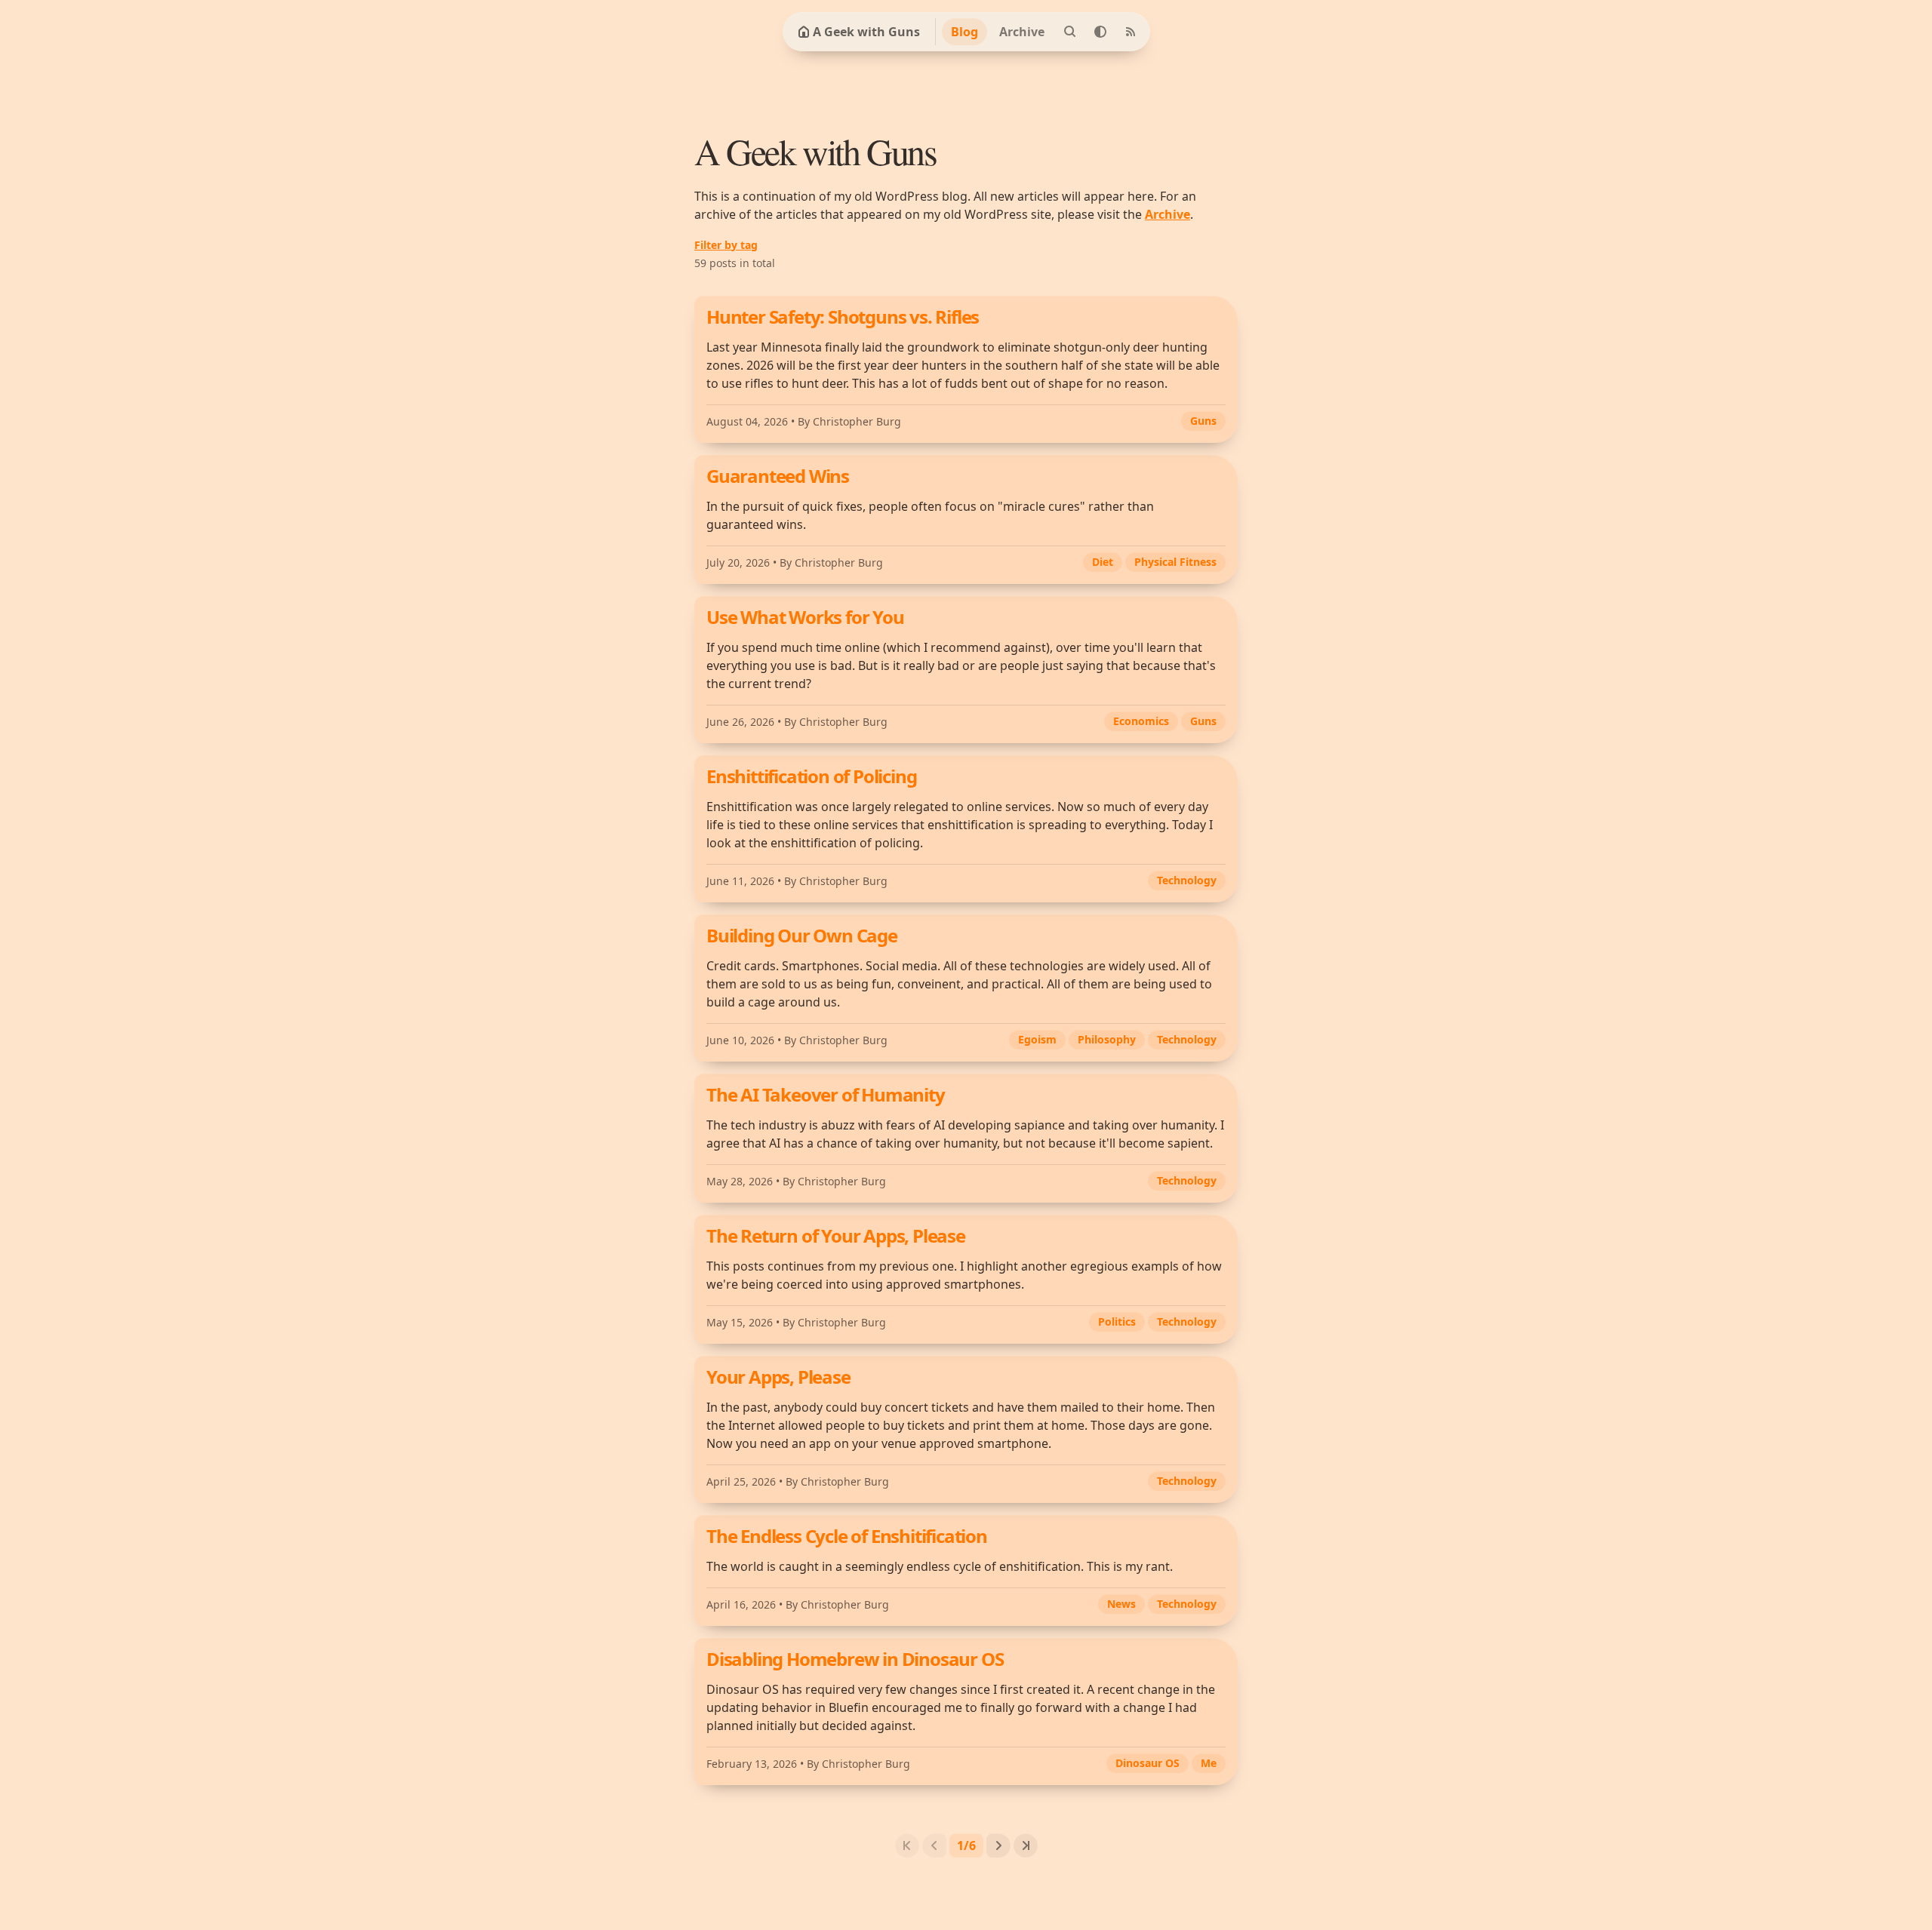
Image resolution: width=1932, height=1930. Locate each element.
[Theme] (1100, 32)
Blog (964, 32)
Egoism (1037, 1039)
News (1121, 1604)
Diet (1103, 562)
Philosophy (1107, 1039)
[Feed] (1131, 32)
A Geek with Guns (866, 32)
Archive (1022, 32)
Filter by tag (726, 245)
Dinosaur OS (1148, 1763)
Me (1209, 1763)
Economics (1141, 721)
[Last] (1026, 1845)
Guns (1203, 421)
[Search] (1070, 32)
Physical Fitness (1175, 562)
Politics (1117, 1321)
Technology (1187, 880)
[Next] (998, 1845)
